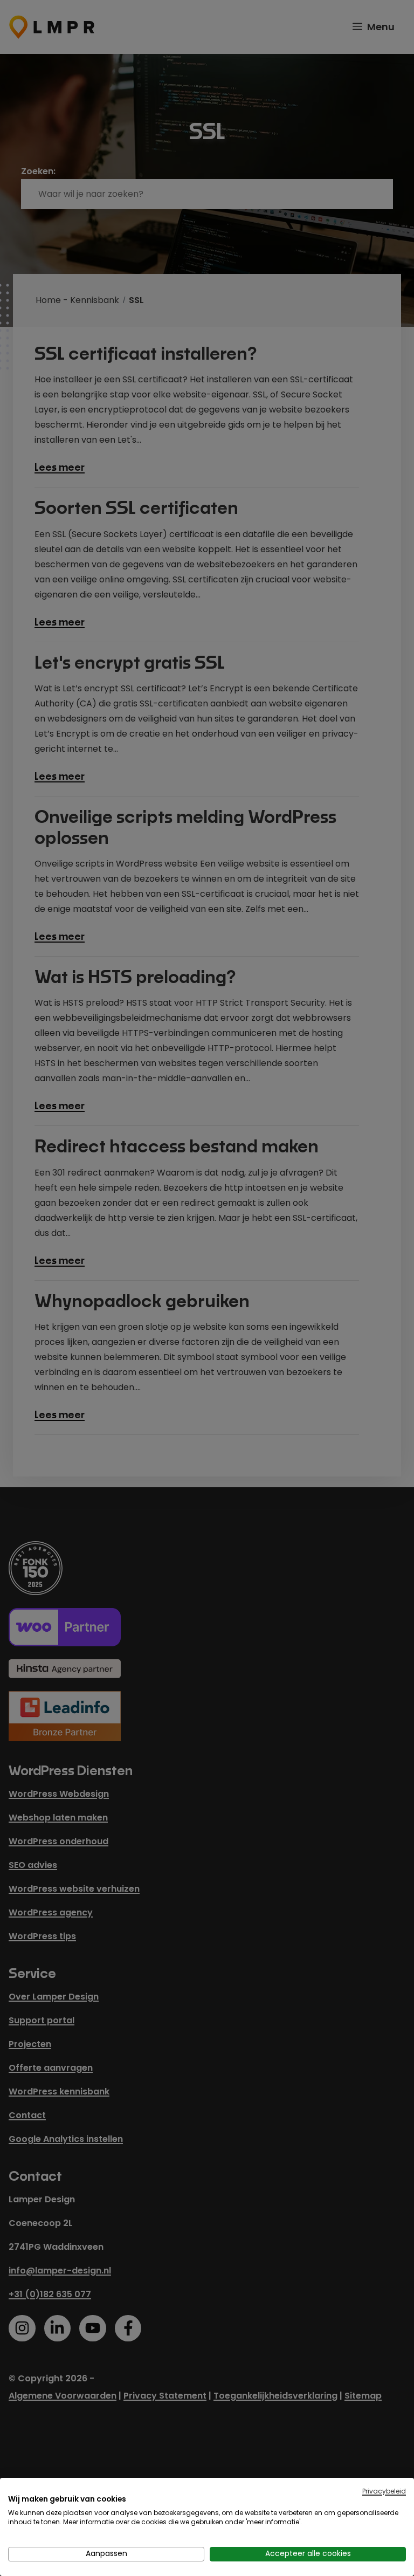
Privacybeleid (384, 2491)
